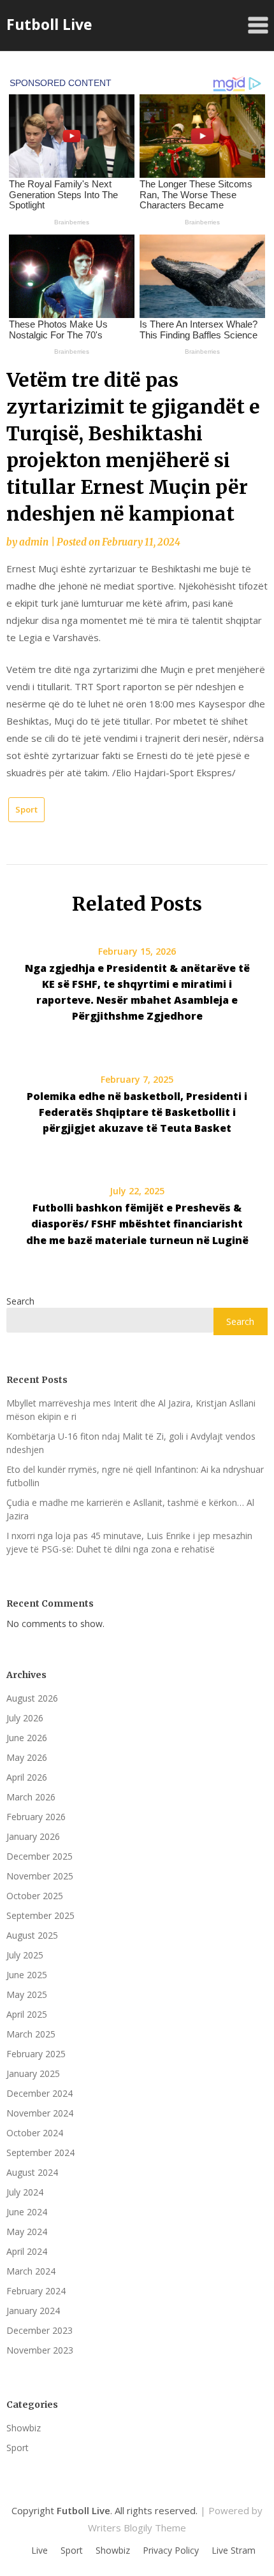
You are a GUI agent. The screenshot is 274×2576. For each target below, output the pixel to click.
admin (34, 542)
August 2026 (32, 1698)
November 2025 (40, 1876)
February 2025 (36, 2054)
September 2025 (40, 1915)
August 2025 (32, 1935)
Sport (26, 809)
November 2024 (40, 2113)
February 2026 (36, 1817)
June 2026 (27, 1738)
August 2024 (32, 2172)
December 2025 (40, 1856)
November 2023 (40, 2350)
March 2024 (31, 2271)
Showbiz (24, 2428)
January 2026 (33, 1836)
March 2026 (31, 1797)
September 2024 (40, 2153)
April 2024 (27, 2251)
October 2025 (35, 1896)
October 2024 (35, 2133)
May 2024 (27, 2232)
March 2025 (31, 2034)
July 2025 (25, 1955)
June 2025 (27, 1975)
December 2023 (40, 2330)
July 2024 (25, 2192)
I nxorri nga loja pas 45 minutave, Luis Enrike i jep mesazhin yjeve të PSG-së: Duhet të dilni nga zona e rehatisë (129, 1542)
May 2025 (27, 1994)
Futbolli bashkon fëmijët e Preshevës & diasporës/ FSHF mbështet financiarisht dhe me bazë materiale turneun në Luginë (137, 1224)
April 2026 (27, 1777)
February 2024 (36, 2291)
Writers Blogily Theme (137, 2528)
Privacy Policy (171, 2551)
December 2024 (40, 2093)
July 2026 (25, 1718)
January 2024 (33, 2311)
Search (20, 1301)
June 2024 (27, 2212)
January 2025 (33, 2073)
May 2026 (27, 1757)
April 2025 (27, 2014)
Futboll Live (49, 24)
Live (40, 2551)
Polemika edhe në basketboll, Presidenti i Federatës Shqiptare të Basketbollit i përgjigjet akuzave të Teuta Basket (137, 1112)
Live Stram (234, 2551)
